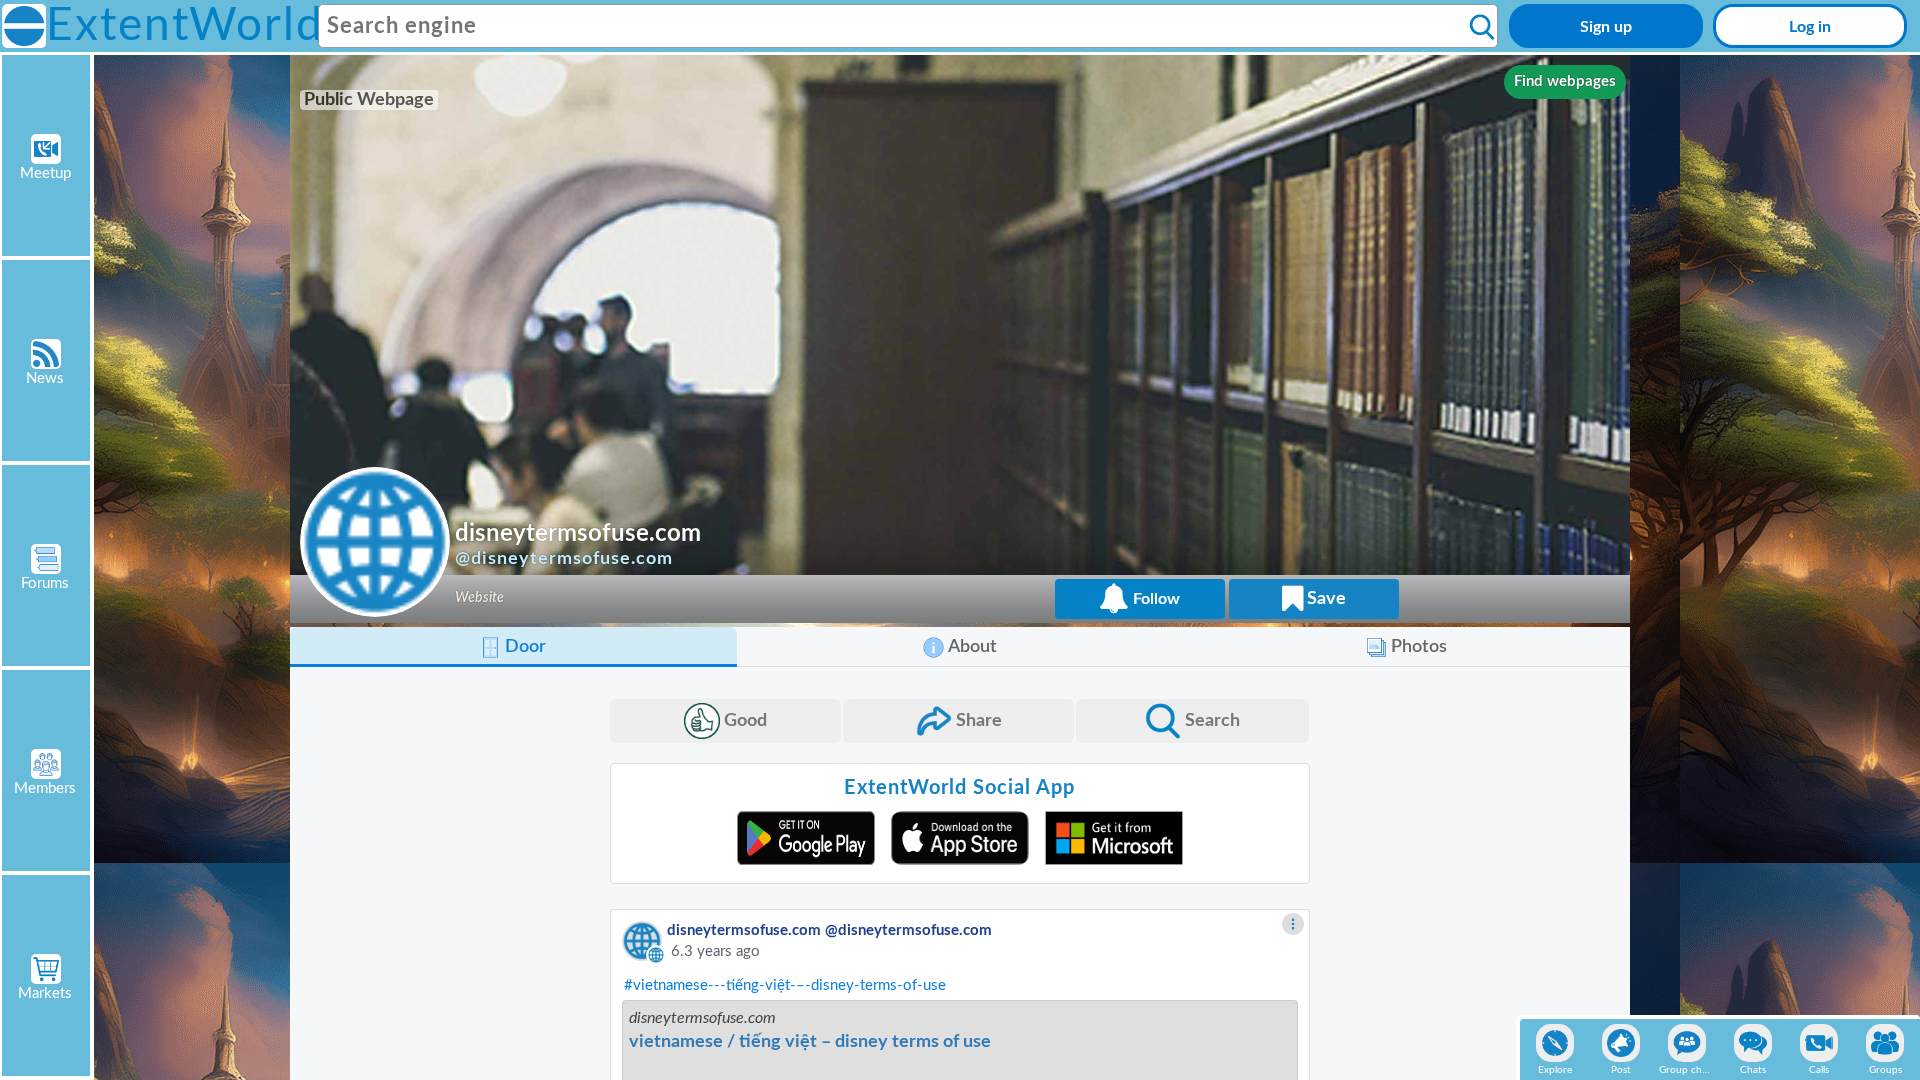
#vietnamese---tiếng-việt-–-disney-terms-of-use (785, 985)
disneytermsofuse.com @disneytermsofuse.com (829, 930)
